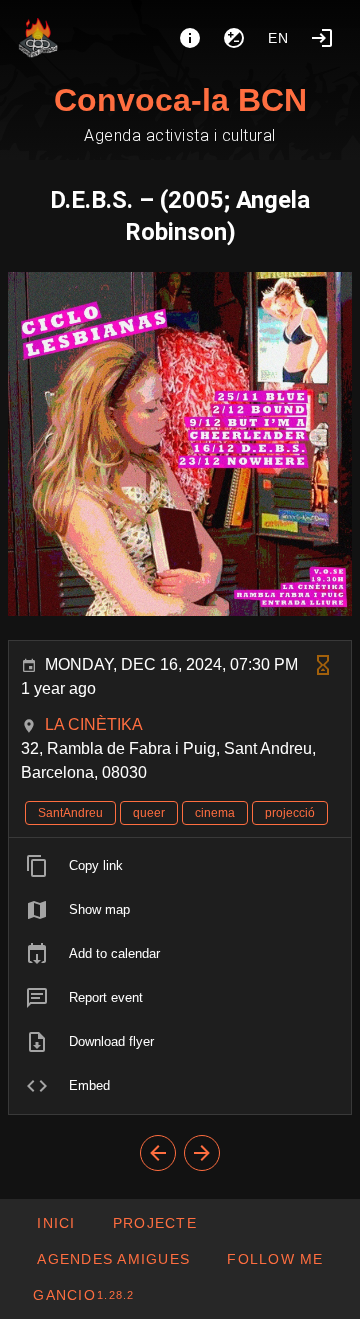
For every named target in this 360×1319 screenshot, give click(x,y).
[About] (190, 38)
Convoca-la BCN (180, 100)
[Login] (322, 38)
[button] (113, 1259)
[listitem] (180, 866)
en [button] (279, 38)
